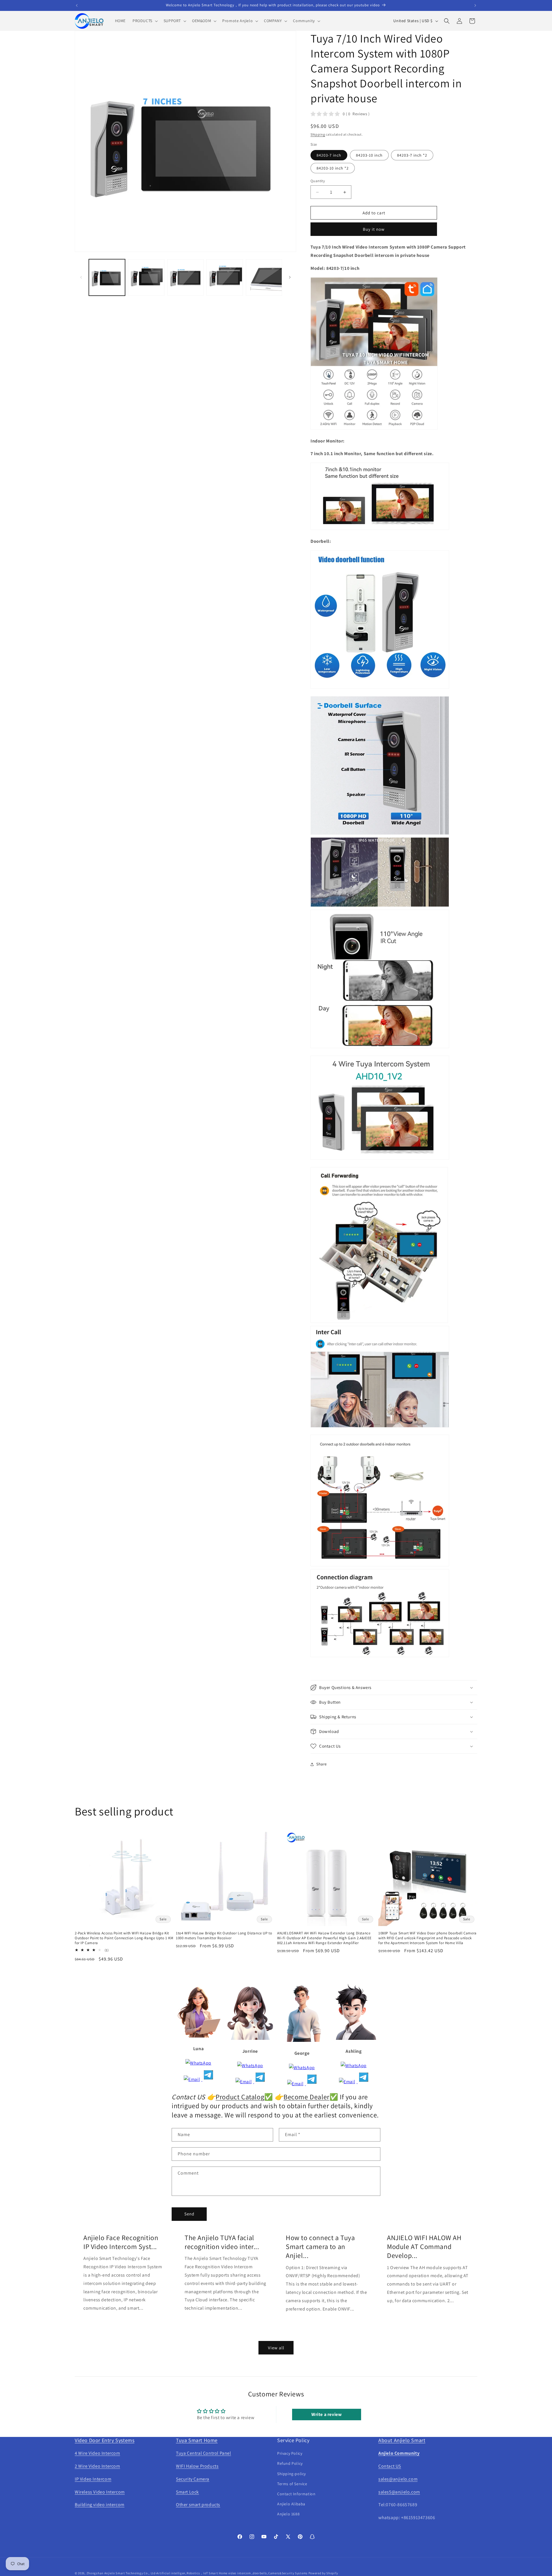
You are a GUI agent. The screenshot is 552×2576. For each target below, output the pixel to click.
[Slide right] (290, 277)
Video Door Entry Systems (105, 2440)
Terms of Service (292, 2484)
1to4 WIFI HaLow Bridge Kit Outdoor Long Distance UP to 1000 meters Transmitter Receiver (224, 1936)
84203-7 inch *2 (412, 155)
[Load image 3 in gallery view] (185, 277)
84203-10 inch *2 (333, 168)
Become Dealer (306, 2097)
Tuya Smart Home (197, 2440)
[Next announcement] (475, 5)
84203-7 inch (329, 155)
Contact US (390, 2466)
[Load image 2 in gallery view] (146, 277)
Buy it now (374, 229)
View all (276, 2348)
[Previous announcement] (77, 5)
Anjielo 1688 (288, 2514)
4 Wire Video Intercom (97, 2453)
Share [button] (322, 1764)
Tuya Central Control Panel (204, 2453)
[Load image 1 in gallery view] (107, 277)
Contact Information (296, 2494)
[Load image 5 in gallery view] (264, 277)
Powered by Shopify (323, 2573)
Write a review (326, 2414)
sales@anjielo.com (398, 2479)
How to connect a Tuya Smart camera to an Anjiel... (320, 2247)
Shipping (318, 134)
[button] (145, 21)
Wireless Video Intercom (100, 2492)
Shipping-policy (292, 2474)
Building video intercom (100, 2505)
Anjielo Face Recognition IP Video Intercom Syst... (121, 2242)
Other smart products (198, 2505)
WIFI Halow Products (197, 2466)
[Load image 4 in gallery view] (225, 277)
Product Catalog (240, 2097)
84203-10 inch (369, 155)
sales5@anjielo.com (399, 2492)
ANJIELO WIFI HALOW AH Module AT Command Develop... (424, 2247)
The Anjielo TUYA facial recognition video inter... (222, 2242)
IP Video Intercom (93, 2479)
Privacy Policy (290, 2453)
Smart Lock (187, 2492)
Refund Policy (290, 2463)
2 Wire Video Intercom (97, 2466)
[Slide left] (81, 277)
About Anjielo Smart (402, 2440)
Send (189, 2214)
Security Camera (193, 2479)
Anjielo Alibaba (291, 2504)
